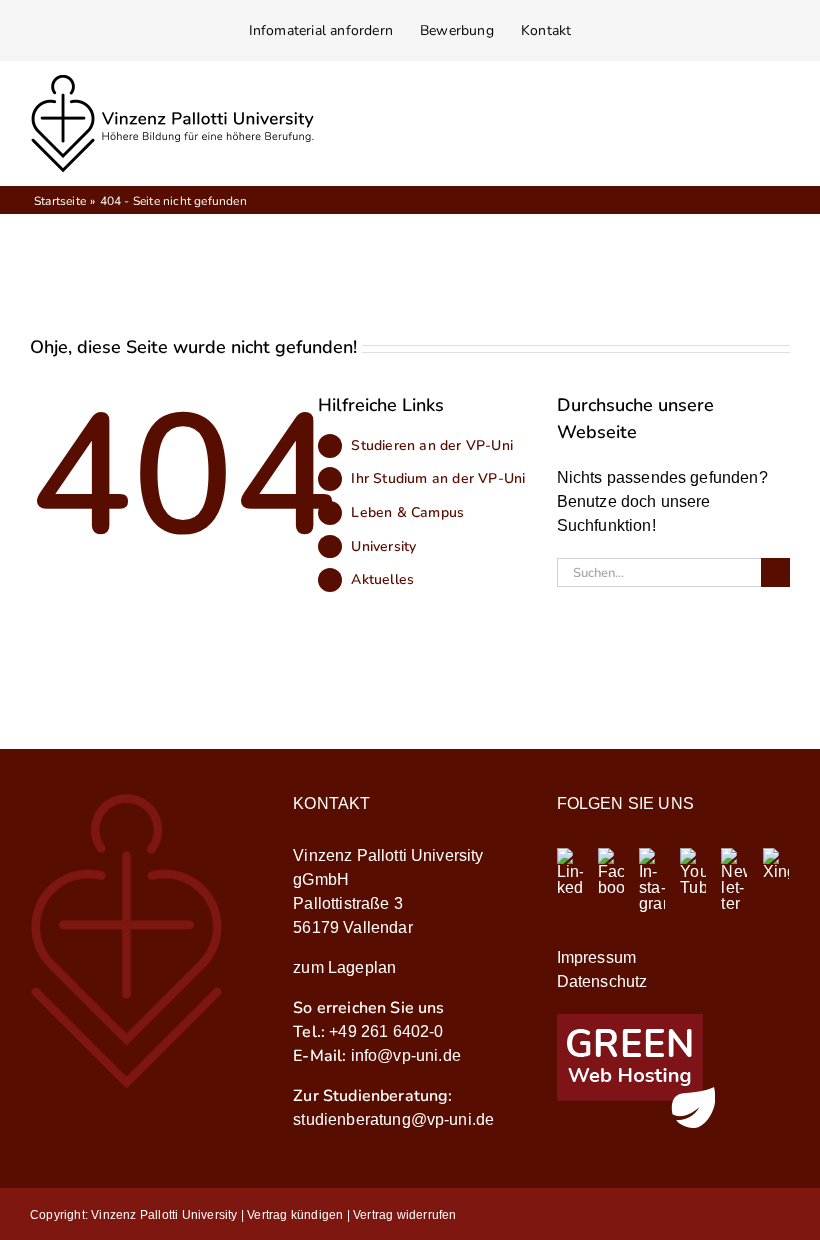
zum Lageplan (344, 967)
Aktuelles (382, 579)
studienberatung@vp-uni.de (393, 1119)
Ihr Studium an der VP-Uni (438, 478)
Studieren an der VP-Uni (432, 445)
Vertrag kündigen (295, 1215)
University (383, 546)
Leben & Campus (407, 512)
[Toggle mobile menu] (782, 131)
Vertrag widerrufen (405, 1215)
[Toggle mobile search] (746, 131)
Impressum (596, 957)
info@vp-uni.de (406, 1055)
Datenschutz (602, 981)
